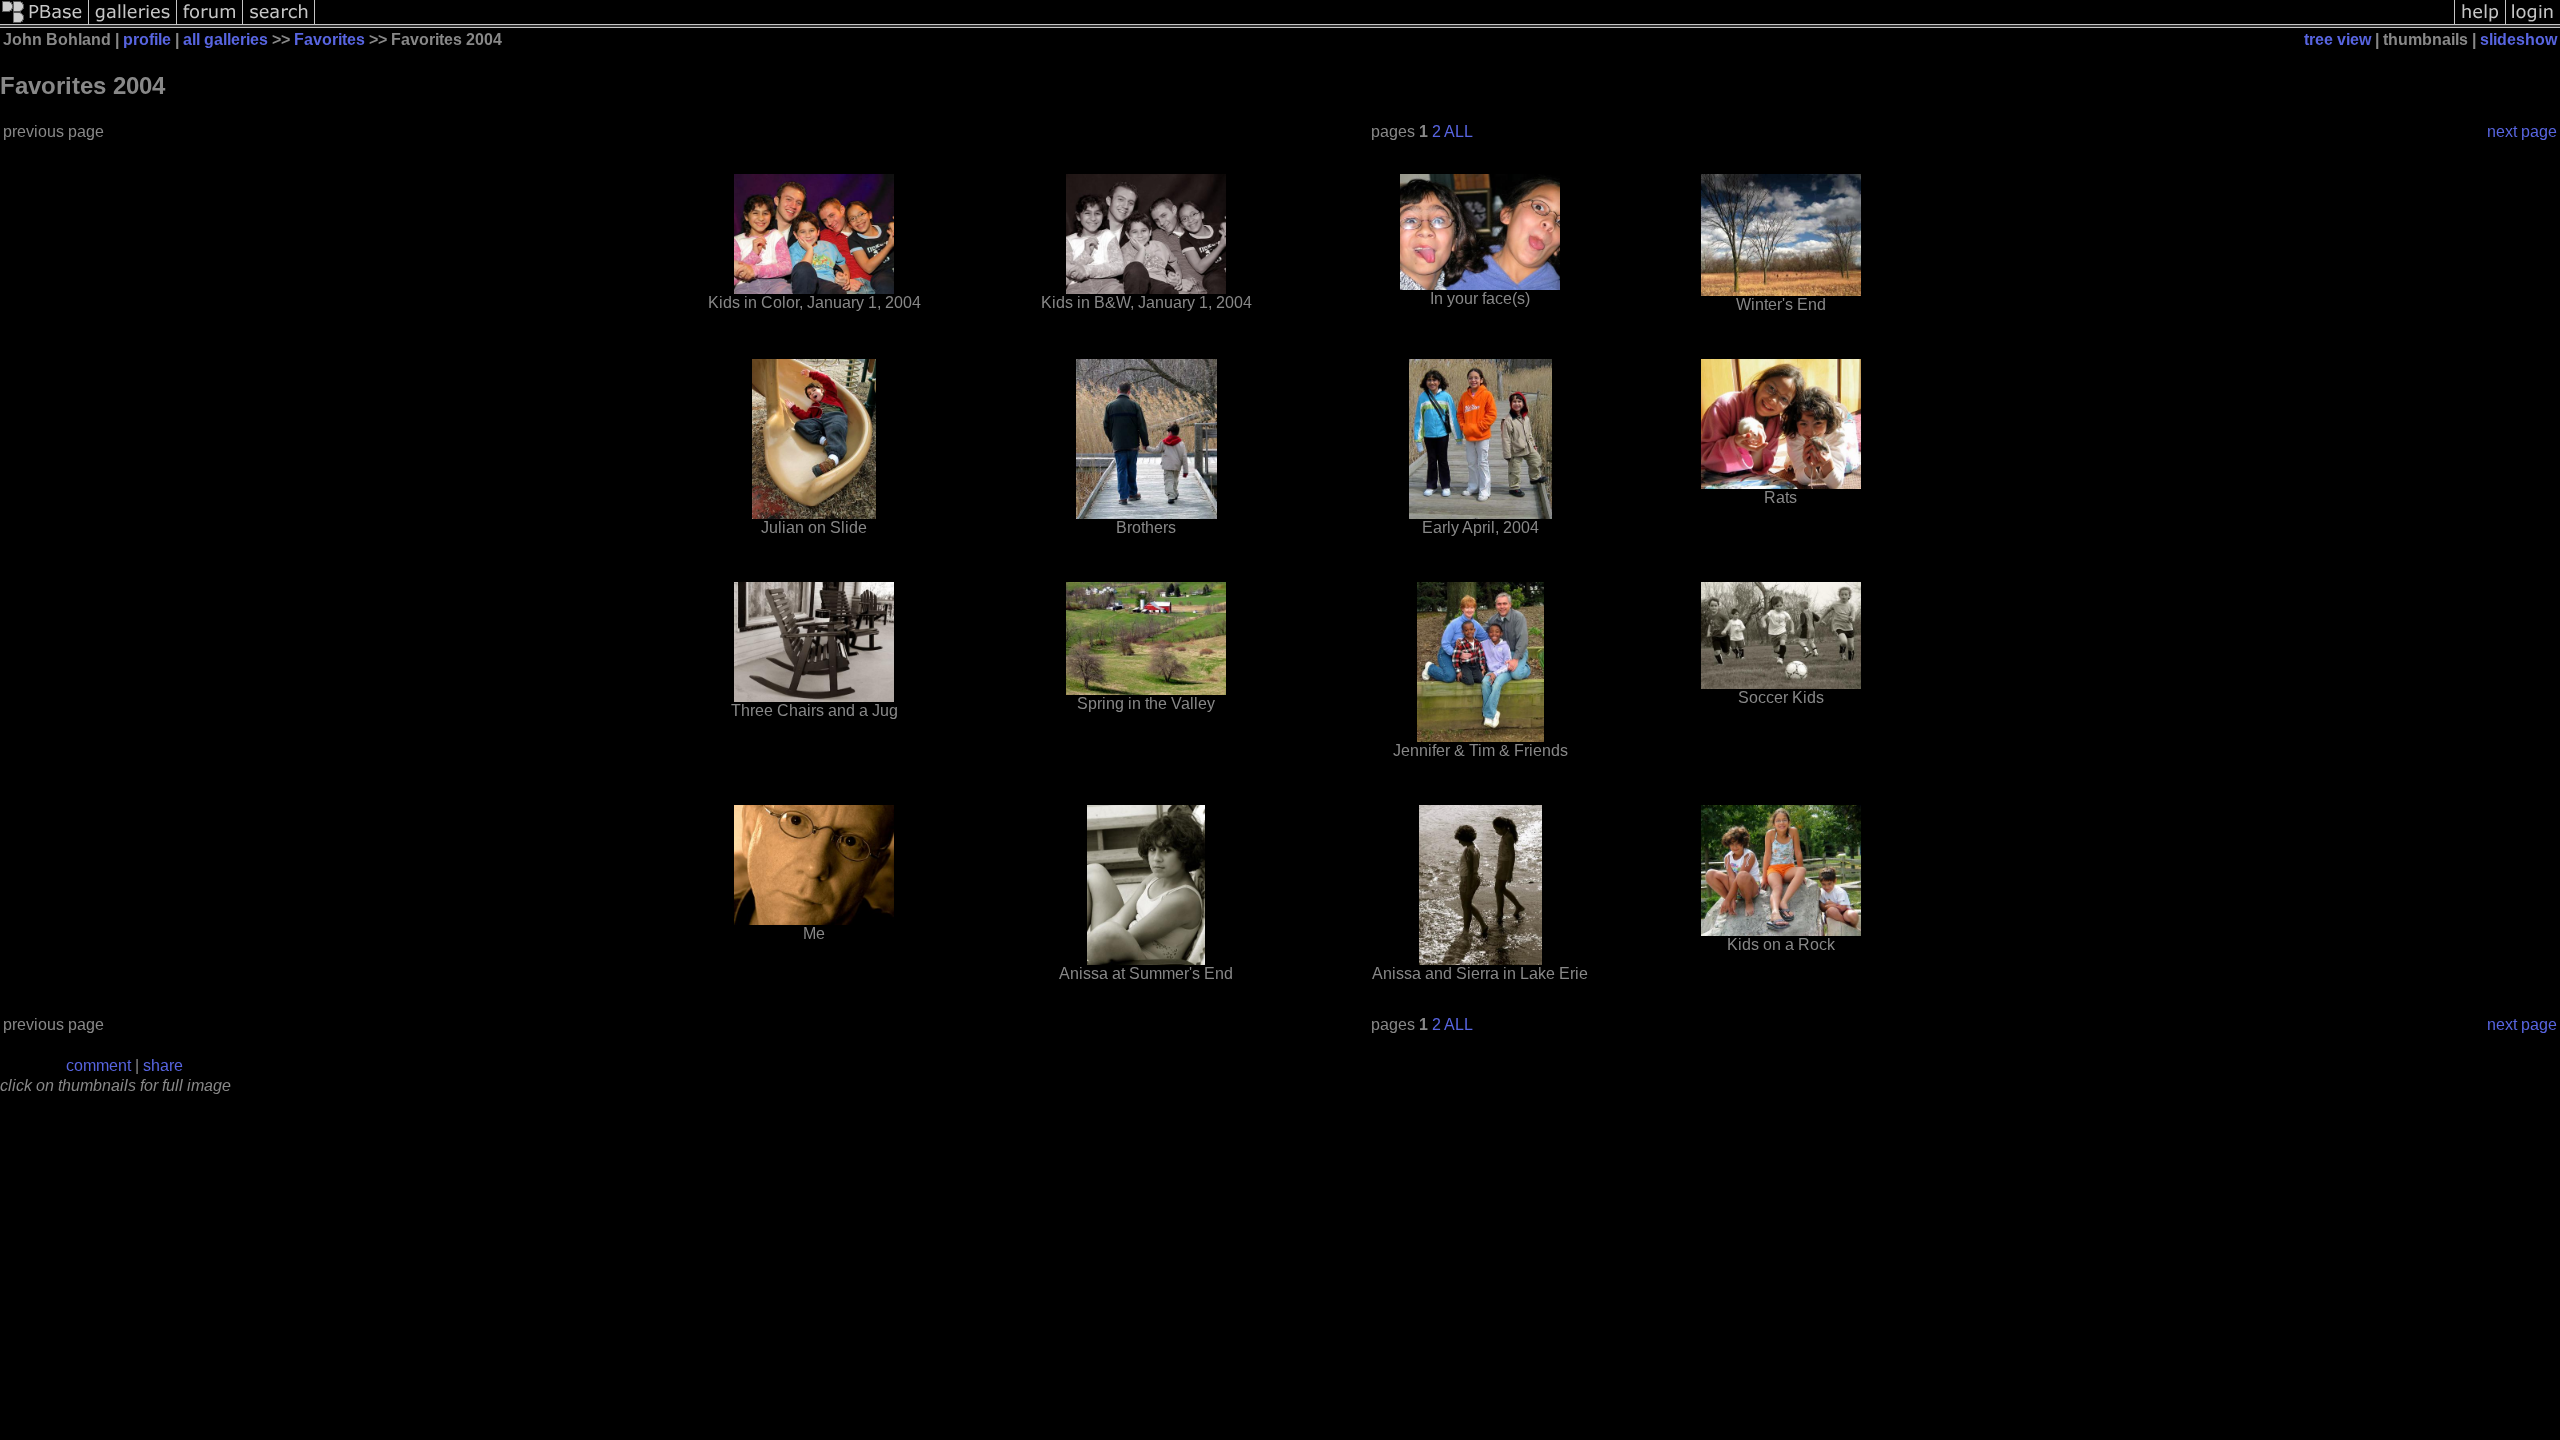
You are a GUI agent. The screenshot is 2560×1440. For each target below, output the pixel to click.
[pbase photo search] (279, 22)
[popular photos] (1384, 22)
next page (2522, 131)
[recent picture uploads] (133, 22)
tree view (2337, 39)
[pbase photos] (44, 22)
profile (147, 39)
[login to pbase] (2533, 22)
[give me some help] (2480, 22)
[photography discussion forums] (210, 22)
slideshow (2518, 39)
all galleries (225, 39)
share (163, 1065)
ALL (1458, 131)
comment (98, 1065)
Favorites (329, 39)
